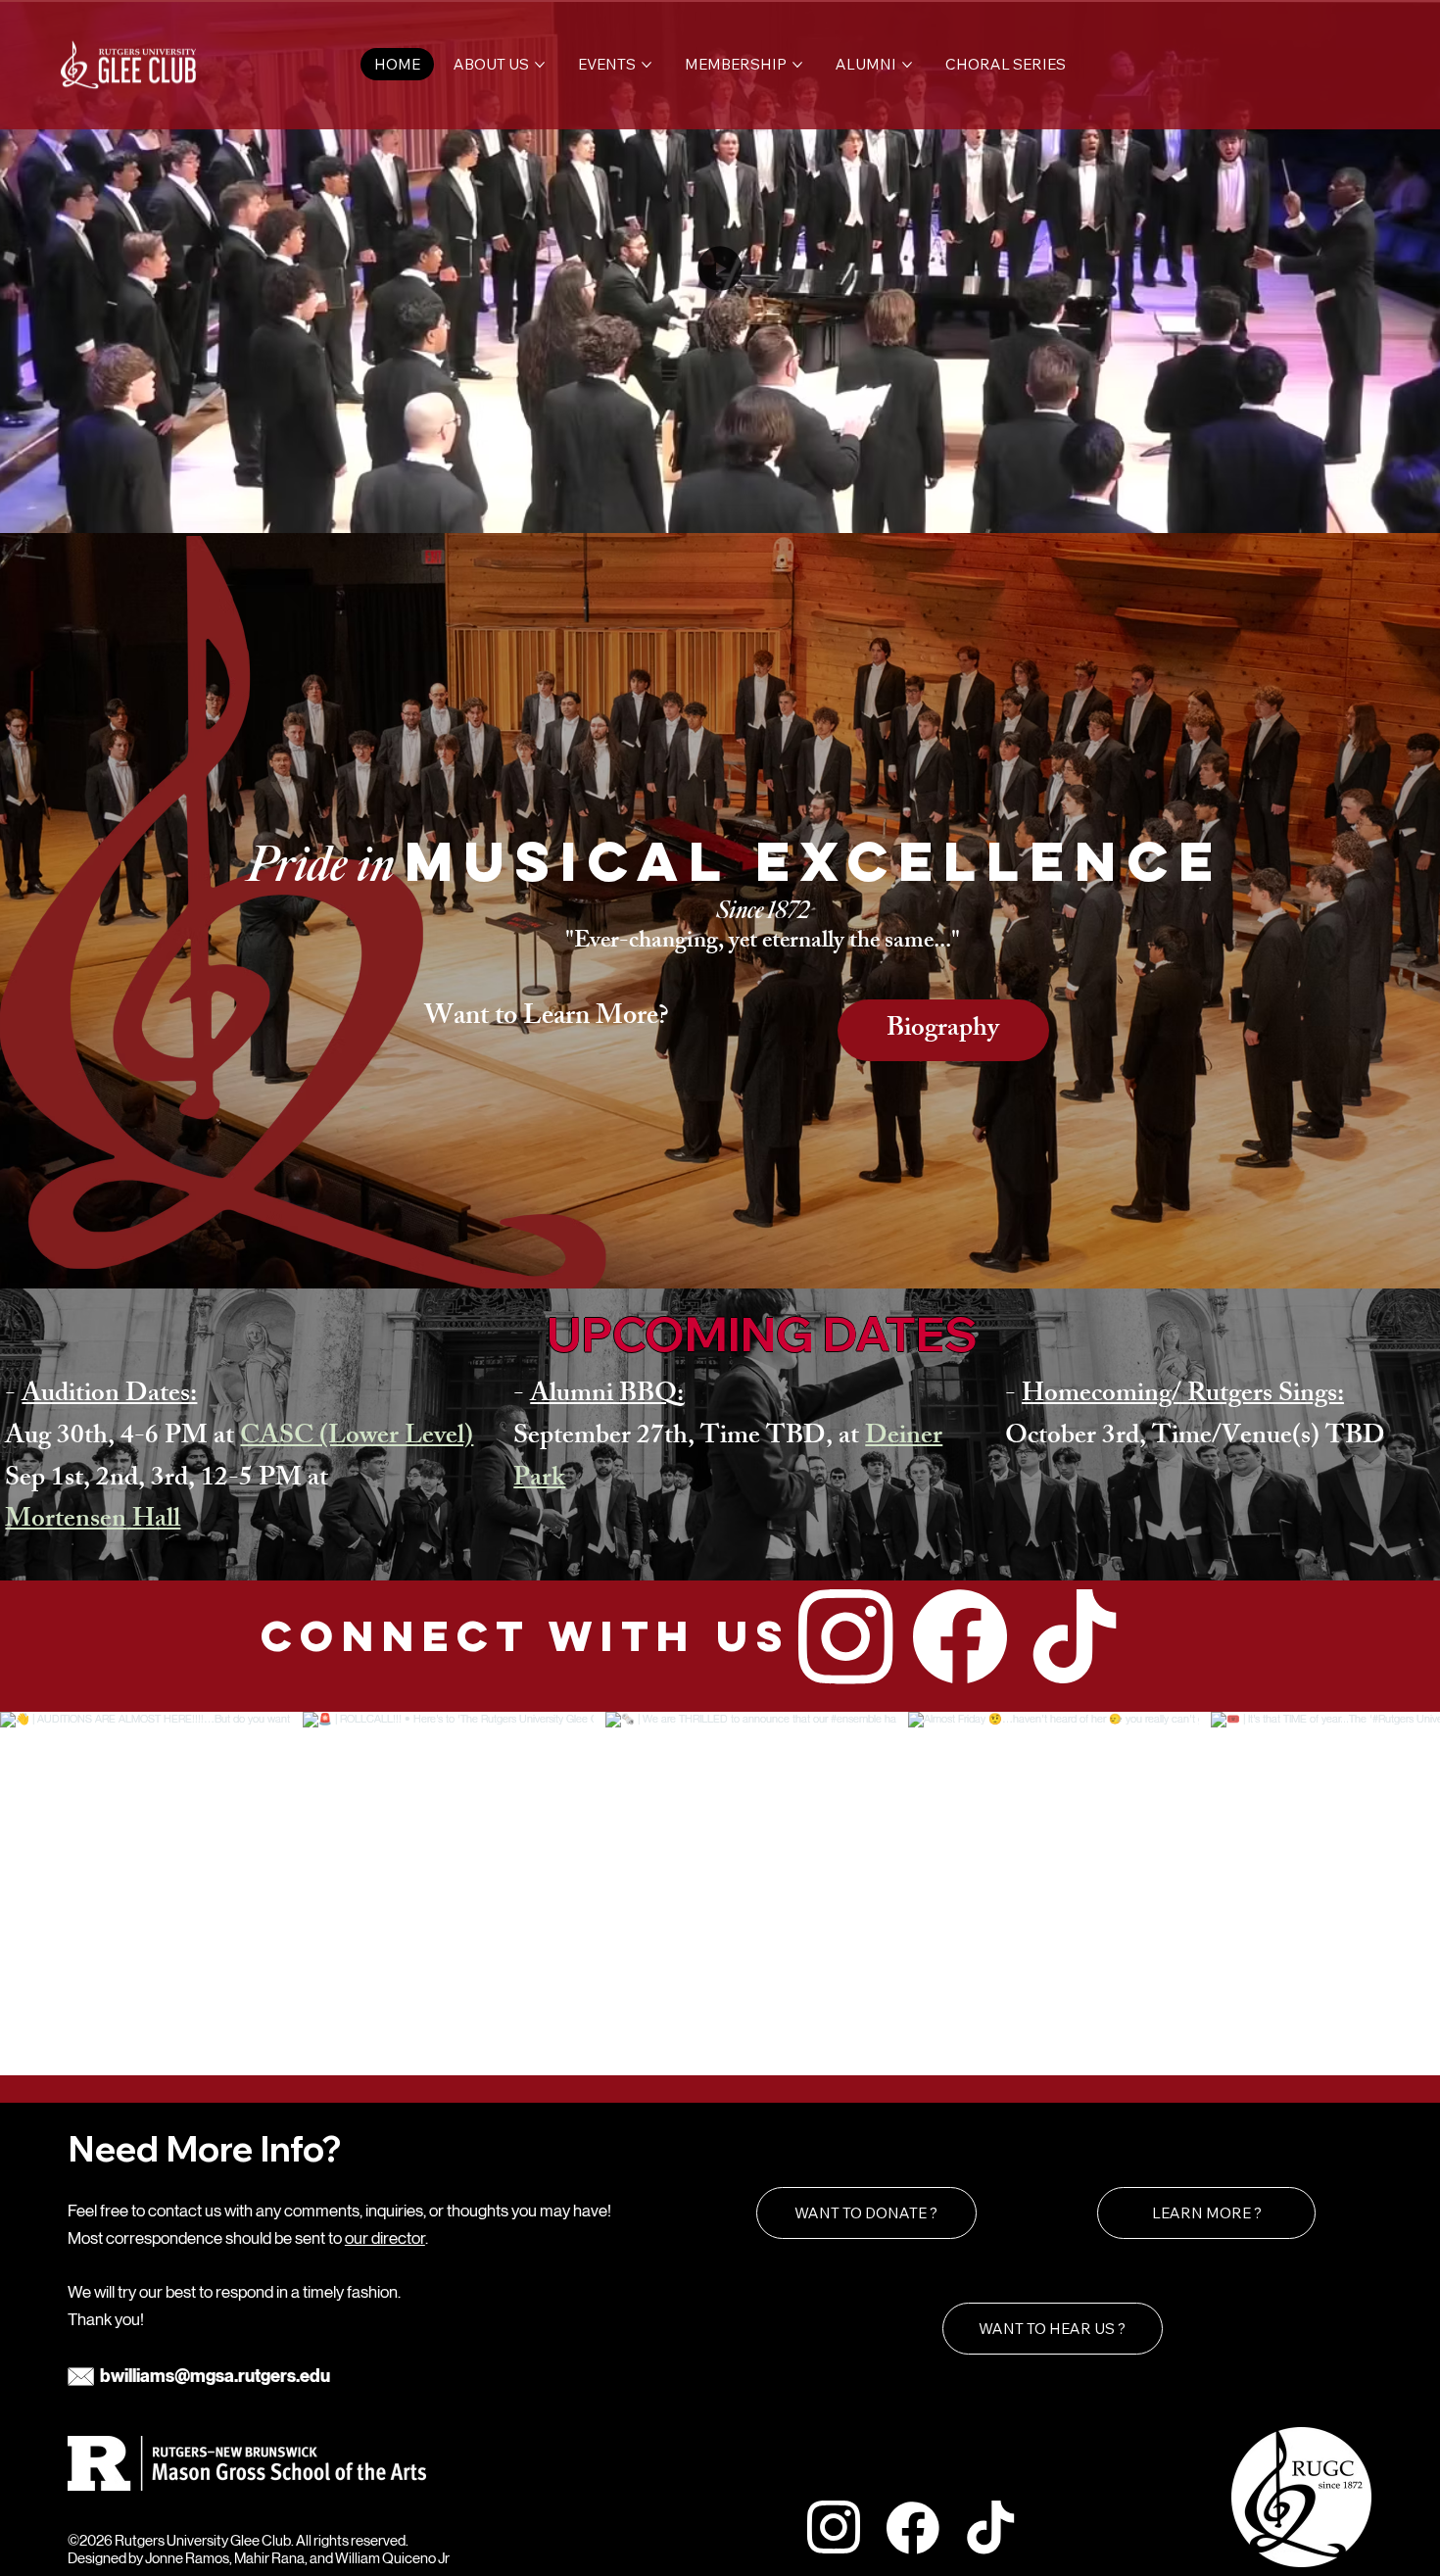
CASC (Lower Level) (357, 1438)
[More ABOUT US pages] (540, 65)
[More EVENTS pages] (647, 65)
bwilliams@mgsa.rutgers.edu (215, 2376)
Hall (153, 1521)
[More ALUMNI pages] (907, 65)
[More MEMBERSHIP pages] (797, 65)
